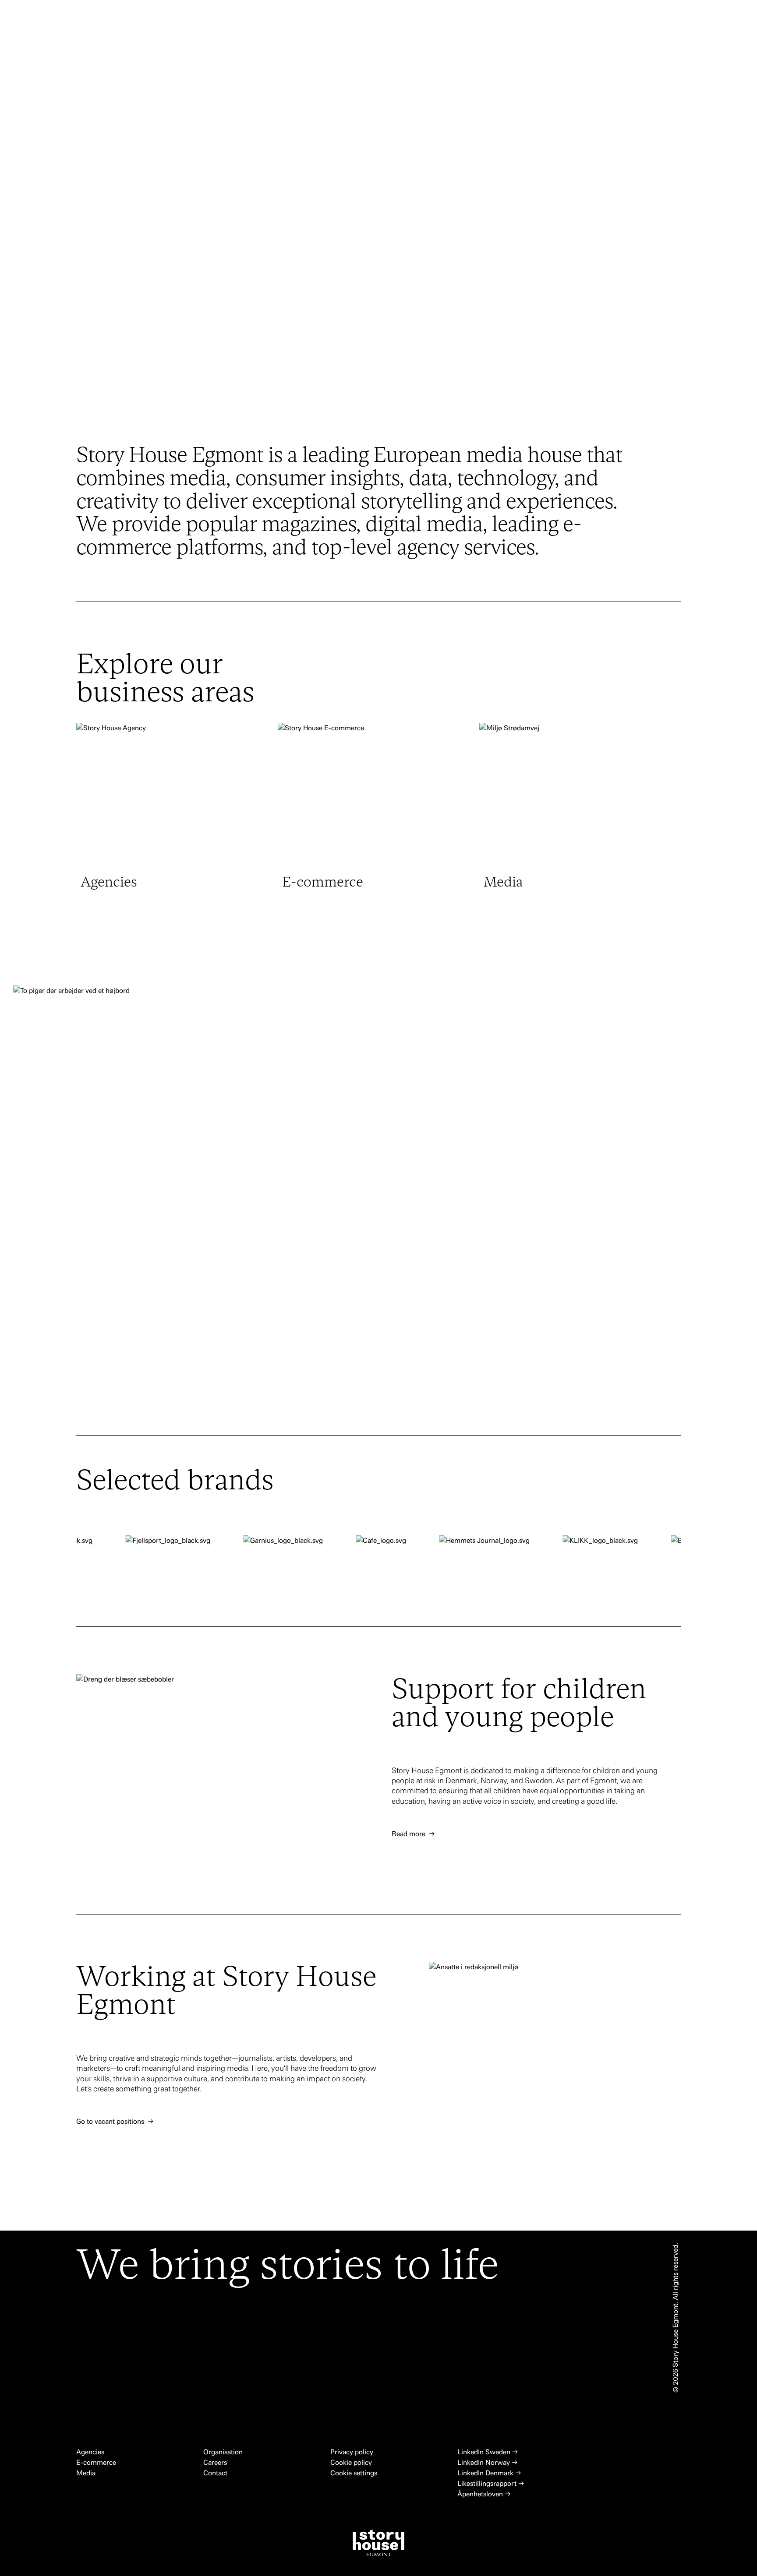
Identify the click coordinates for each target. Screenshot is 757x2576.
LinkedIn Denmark (489, 2473)
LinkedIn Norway (488, 2462)
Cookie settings (354, 2473)
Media (86, 2473)
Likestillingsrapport (491, 2483)
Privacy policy (352, 2452)
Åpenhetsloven (484, 2494)
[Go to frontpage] (101, 13)
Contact (215, 2473)
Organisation (224, 2452)
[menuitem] (294, 21)
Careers (216, 2462)
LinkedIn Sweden (488, 2452)
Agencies (91, 2452)
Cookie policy (351, 2462)
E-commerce (97, 2462)
